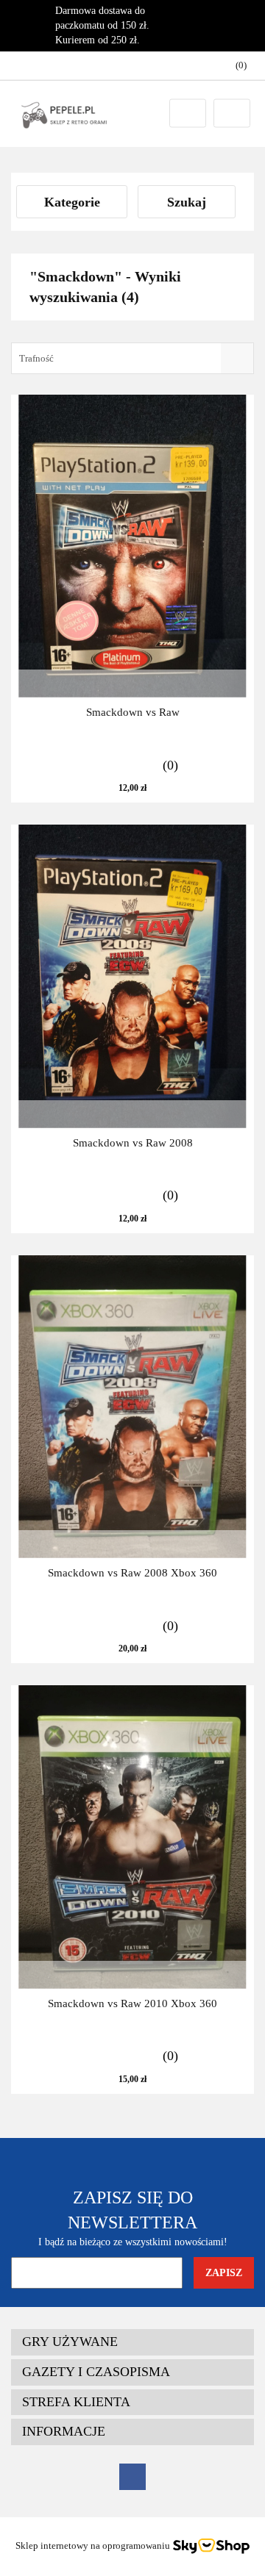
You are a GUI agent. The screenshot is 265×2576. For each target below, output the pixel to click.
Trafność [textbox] (36, 358)
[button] (132, 2342)
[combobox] (132, 358)
